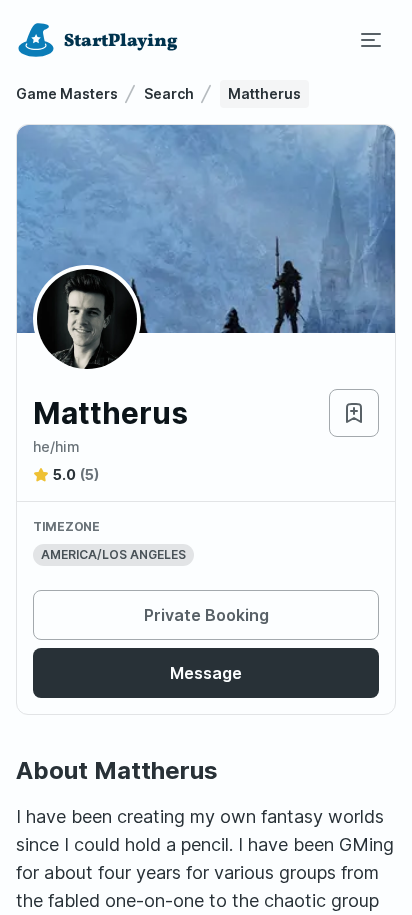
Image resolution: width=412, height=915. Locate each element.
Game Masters (67, 93)
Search (169, 93)
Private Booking (206, 615)
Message (206, 673)
